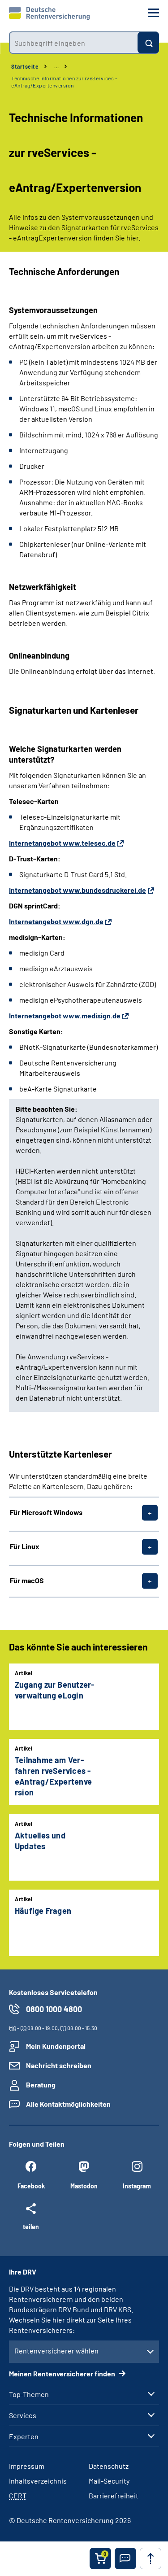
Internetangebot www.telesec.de (62, 843)
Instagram (137, 2186)
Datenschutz (109, 2466)
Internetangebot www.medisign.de (65, 1015)
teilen (31, 2227)
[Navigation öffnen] (153, 13)
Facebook (31, 2186)
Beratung (41, 2085)
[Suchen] (148, 43)
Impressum (27, 2466)
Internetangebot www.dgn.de (56, 921)
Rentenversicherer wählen (56, 2351)
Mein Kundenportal (56, 2046)
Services (23, 2415)
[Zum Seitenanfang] (151, 2559)
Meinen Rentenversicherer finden (63, 2373)
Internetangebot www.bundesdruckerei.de (78, 890)
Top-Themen (29, 2394)
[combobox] (73, 43)
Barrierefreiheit (114, 2495)
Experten (24, 2436)
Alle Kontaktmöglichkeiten (68, 2104)
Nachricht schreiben (59, 2065)
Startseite (25, 66)
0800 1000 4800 (54, 2009)
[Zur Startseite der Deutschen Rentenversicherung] (49, 13)
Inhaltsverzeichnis (38, 2481)
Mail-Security (109, 2481)
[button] (125, 2559)
